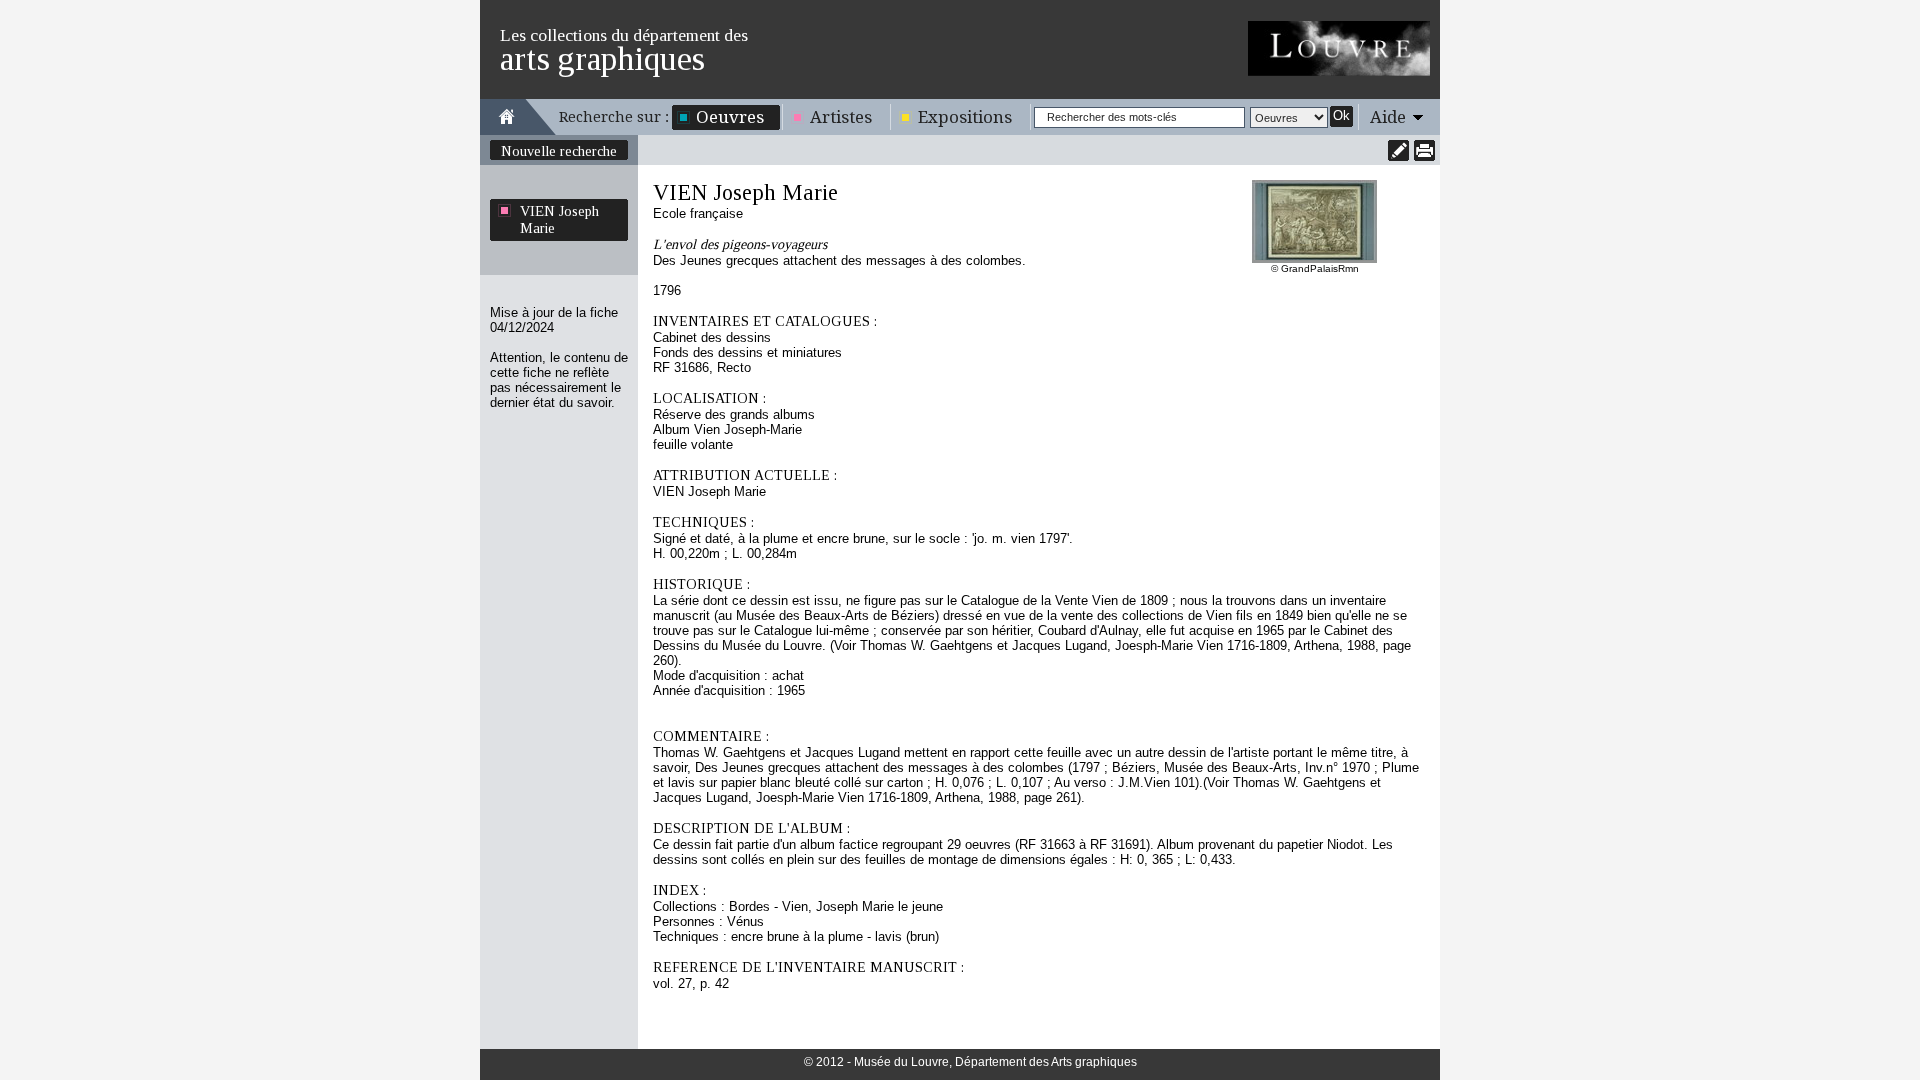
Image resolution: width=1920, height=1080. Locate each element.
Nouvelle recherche (559, 151)
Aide (1388, 117)
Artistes (841, 117)
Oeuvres (730, 117)
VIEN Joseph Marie (559, 219)
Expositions (965, 117)
